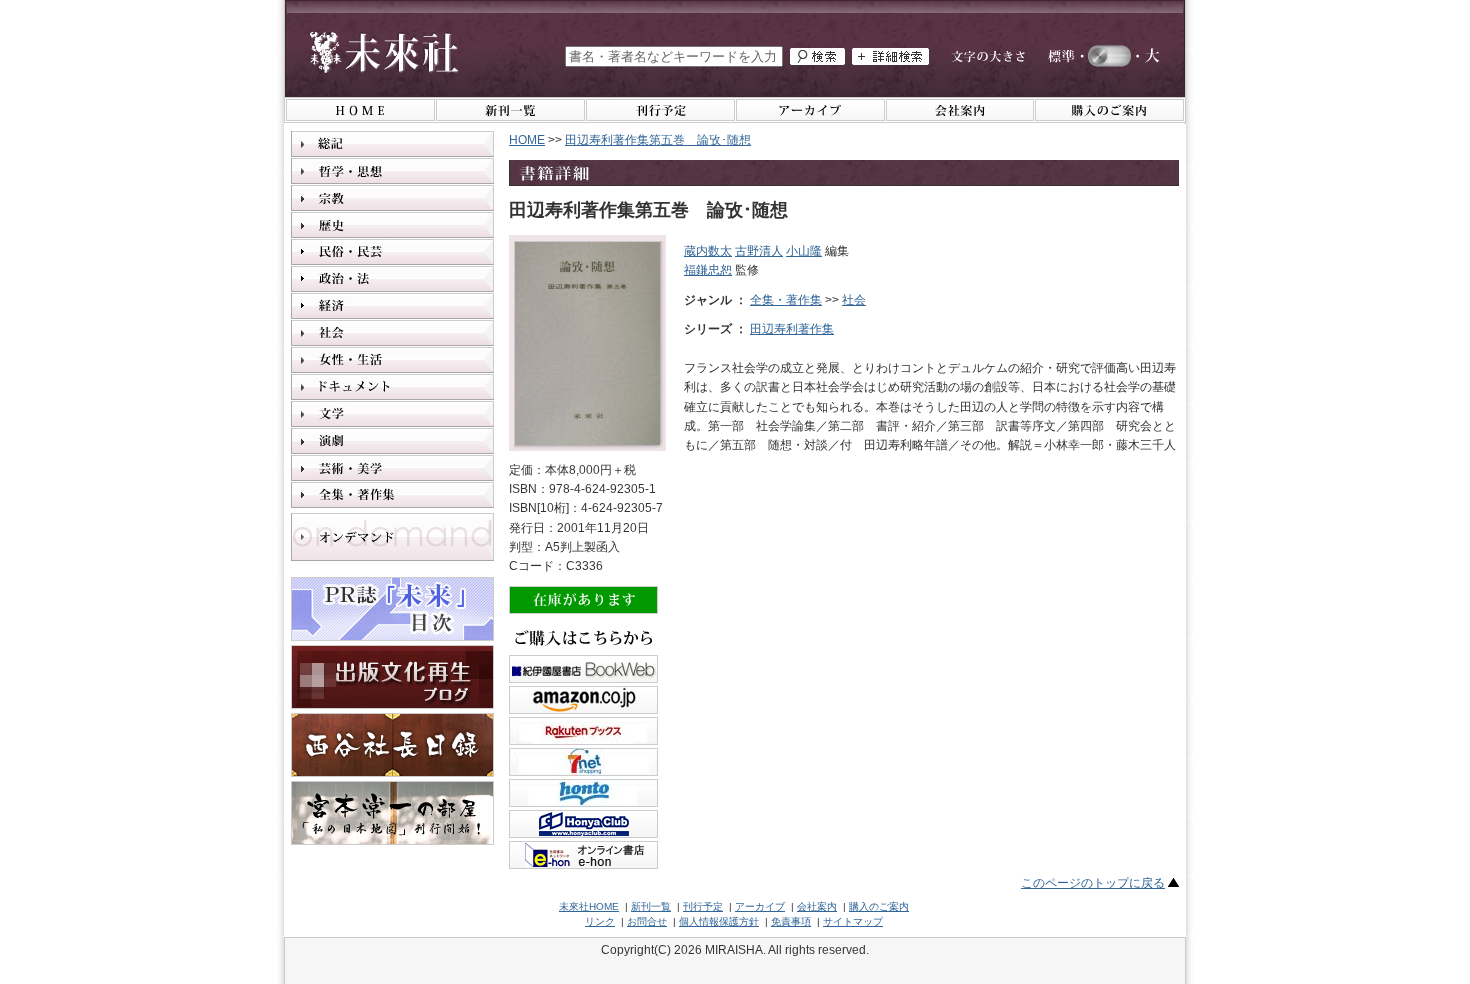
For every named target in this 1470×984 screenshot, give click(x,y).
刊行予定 (703, 906)
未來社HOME (589, 906)
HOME (527, 140)
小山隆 (804, 251)
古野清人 (759, 251)
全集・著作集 (786, 300)
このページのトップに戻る (1093, 883)
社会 (854, 300)
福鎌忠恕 (708, 270)
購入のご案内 (879, 906)
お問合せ (647, 921)
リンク (600, 921)
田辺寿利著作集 (792, 329)
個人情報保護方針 (719, 921)
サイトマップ (853, 921)
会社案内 (817, 906)
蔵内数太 (708, 251)
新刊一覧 (651, 906)
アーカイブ (760, 906)
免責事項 (791, 921)
